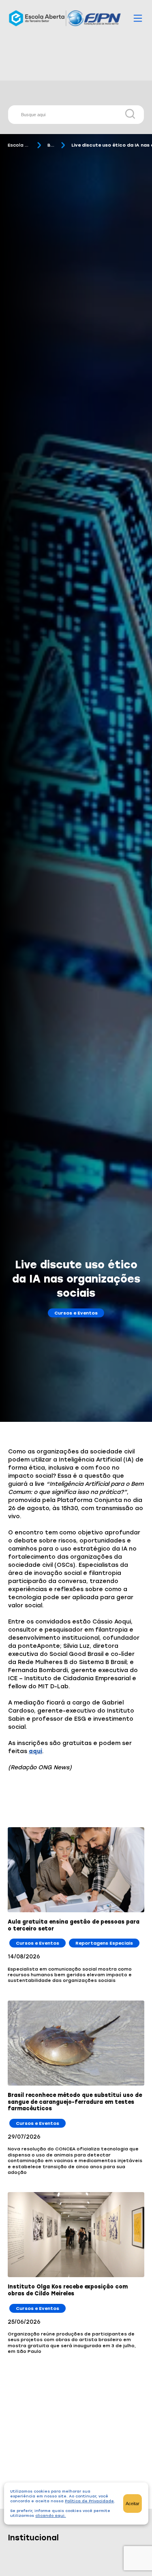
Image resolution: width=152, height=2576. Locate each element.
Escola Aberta (19, 145)
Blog (51, 145)
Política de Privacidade (89, 2501)
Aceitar (133, 2504)
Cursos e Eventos (76, 1313)
